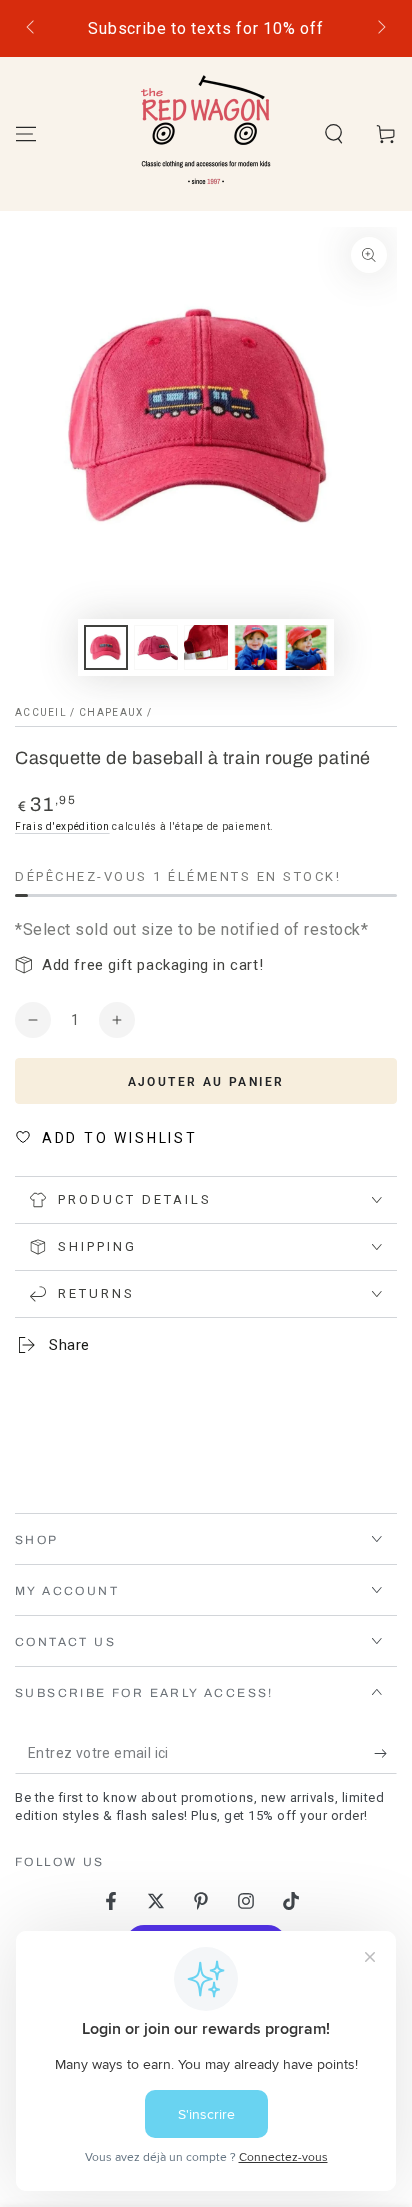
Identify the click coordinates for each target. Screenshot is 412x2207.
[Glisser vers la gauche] (32, 29)
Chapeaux (111, 712)
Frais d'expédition (62, 826)
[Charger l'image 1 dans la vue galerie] (106, 647)
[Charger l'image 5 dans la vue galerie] (306, 647)
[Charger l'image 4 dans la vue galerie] (256, 647)
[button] (334, 134)
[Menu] (26, 134)
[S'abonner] (385, 1754)
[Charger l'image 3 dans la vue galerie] (206, 647)
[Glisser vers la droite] (380, 29)
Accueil (41, 712)
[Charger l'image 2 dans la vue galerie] (156, 647)
